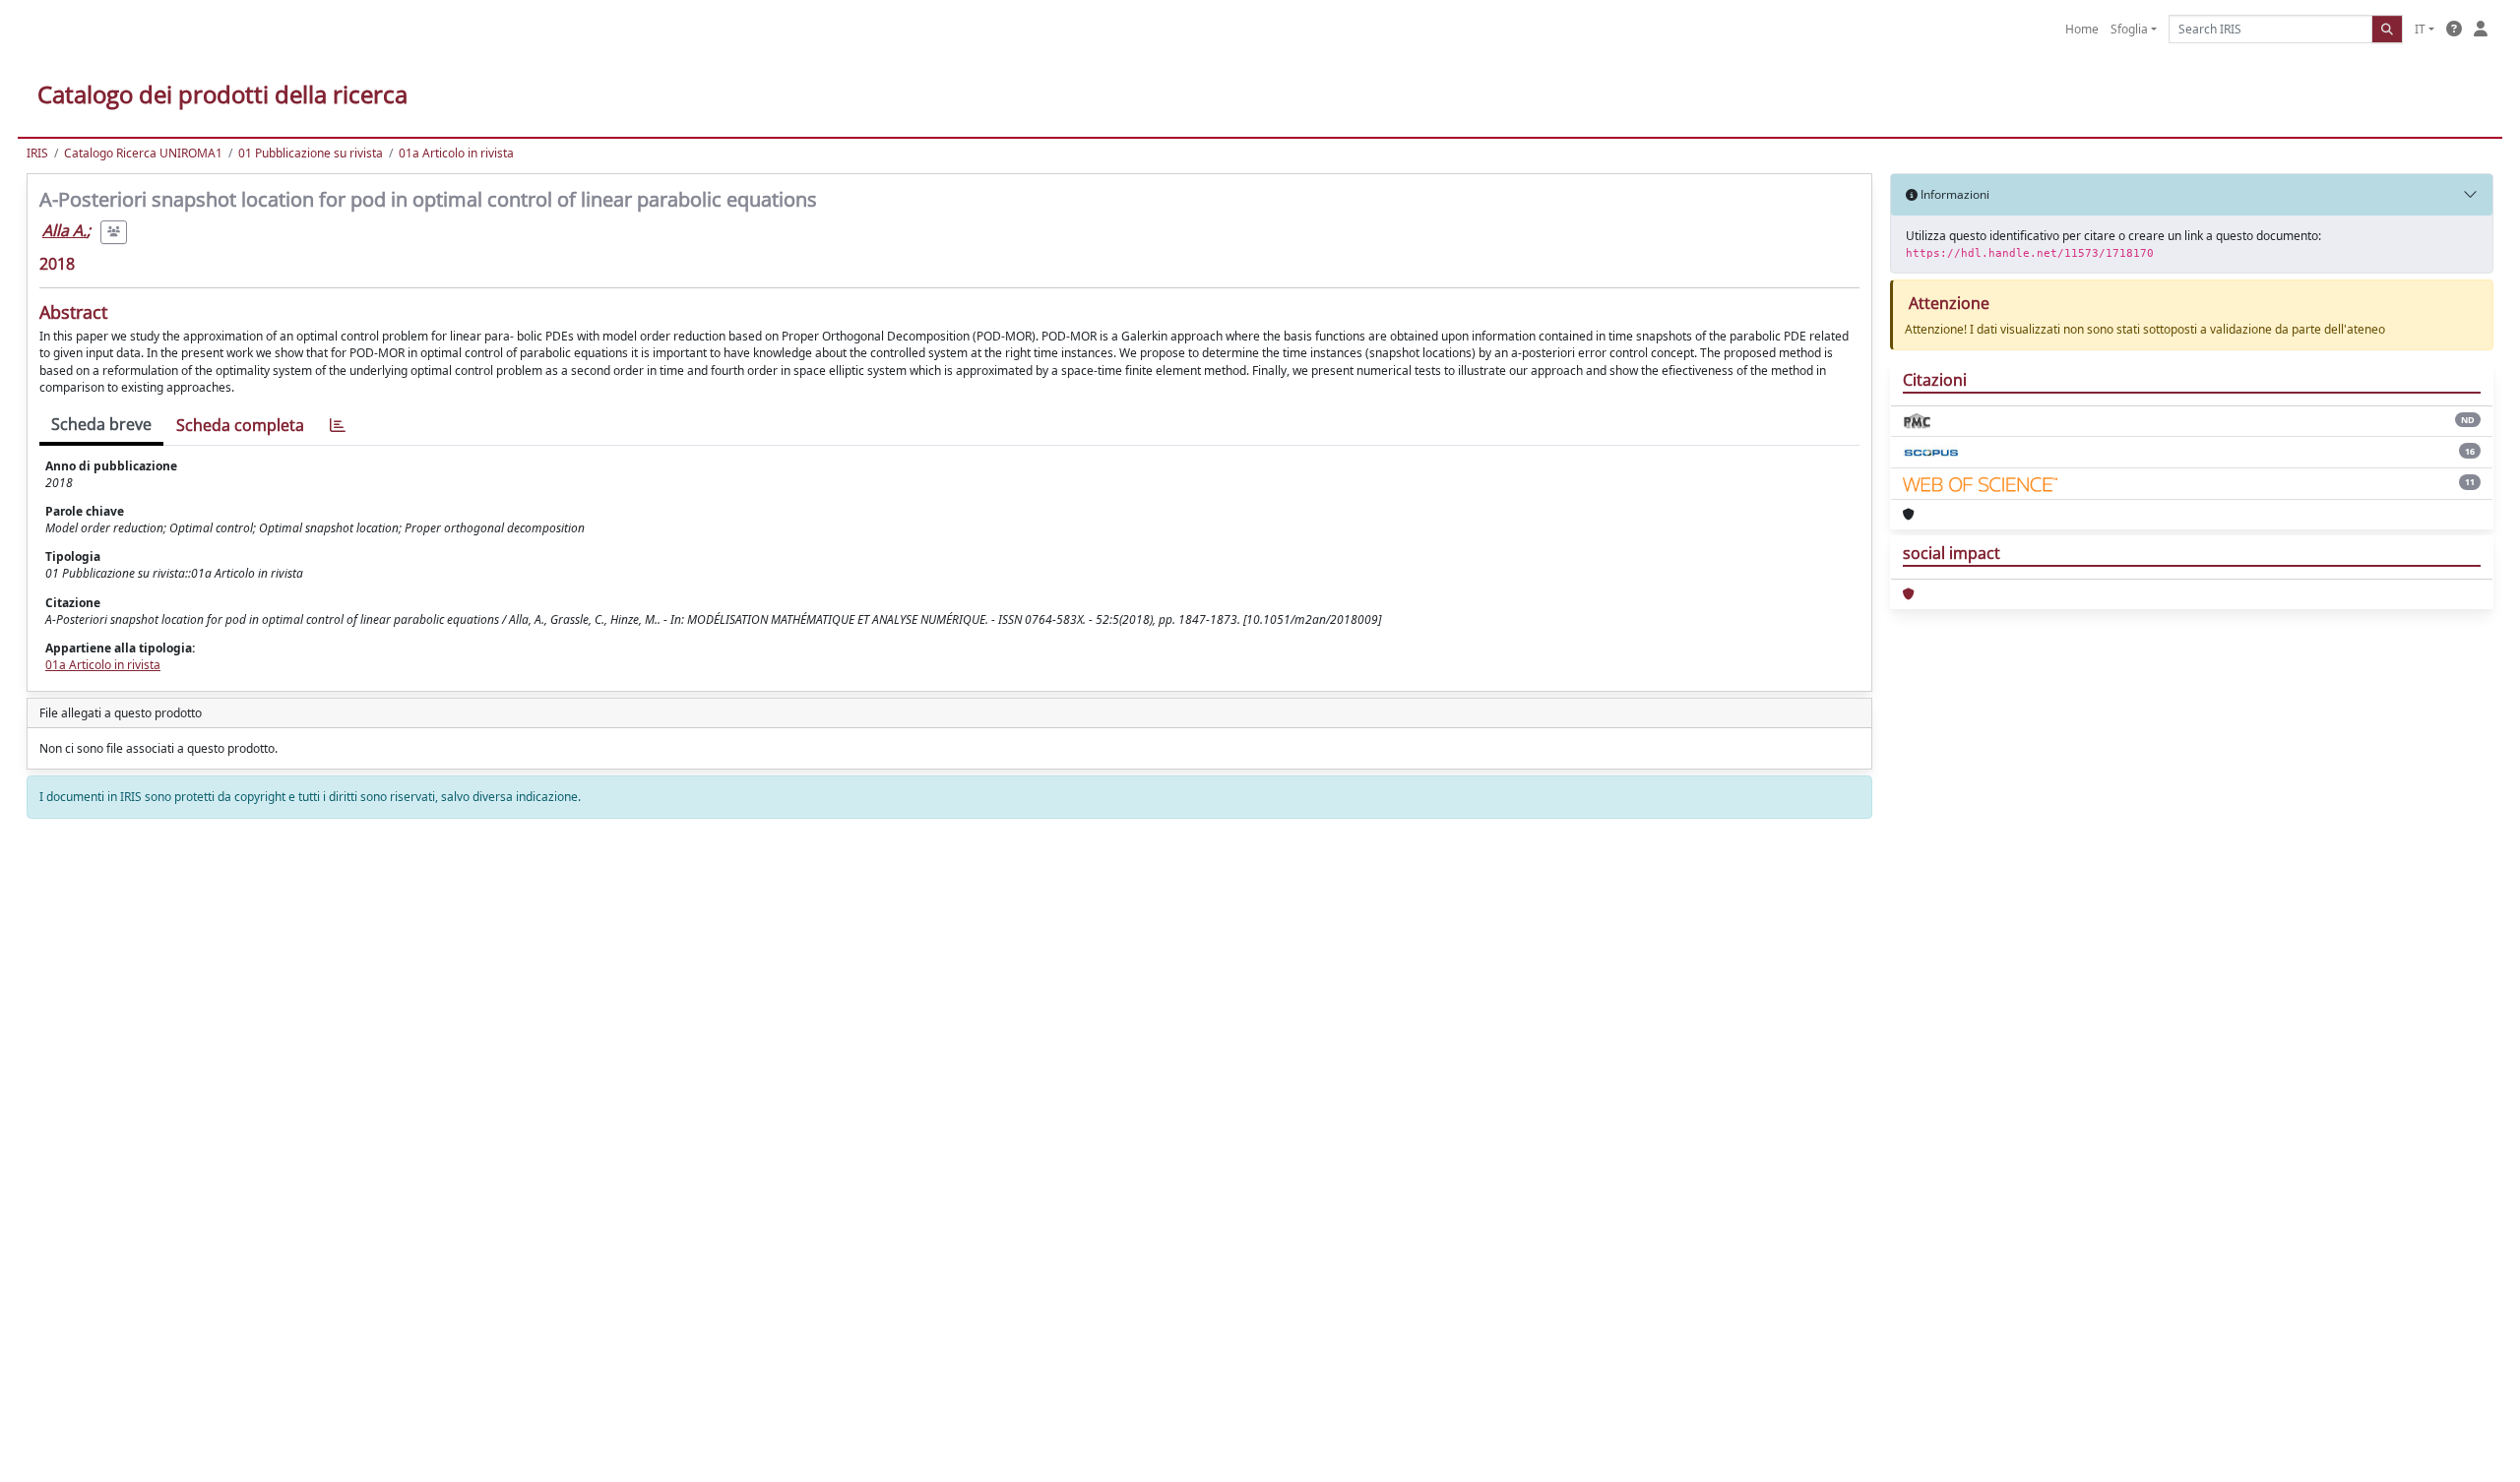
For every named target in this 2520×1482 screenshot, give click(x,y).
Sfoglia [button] (2129, 29)
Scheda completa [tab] (240, 425)
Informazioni (1953, 194)
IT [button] (2420, 29)
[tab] (338, 426)
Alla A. (64, 230)
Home (2082, 29)
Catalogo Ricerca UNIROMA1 (143, 153)
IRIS (37, 153)
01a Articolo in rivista (456, 153)
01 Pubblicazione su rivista (311, 153)
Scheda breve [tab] (101, 424)
